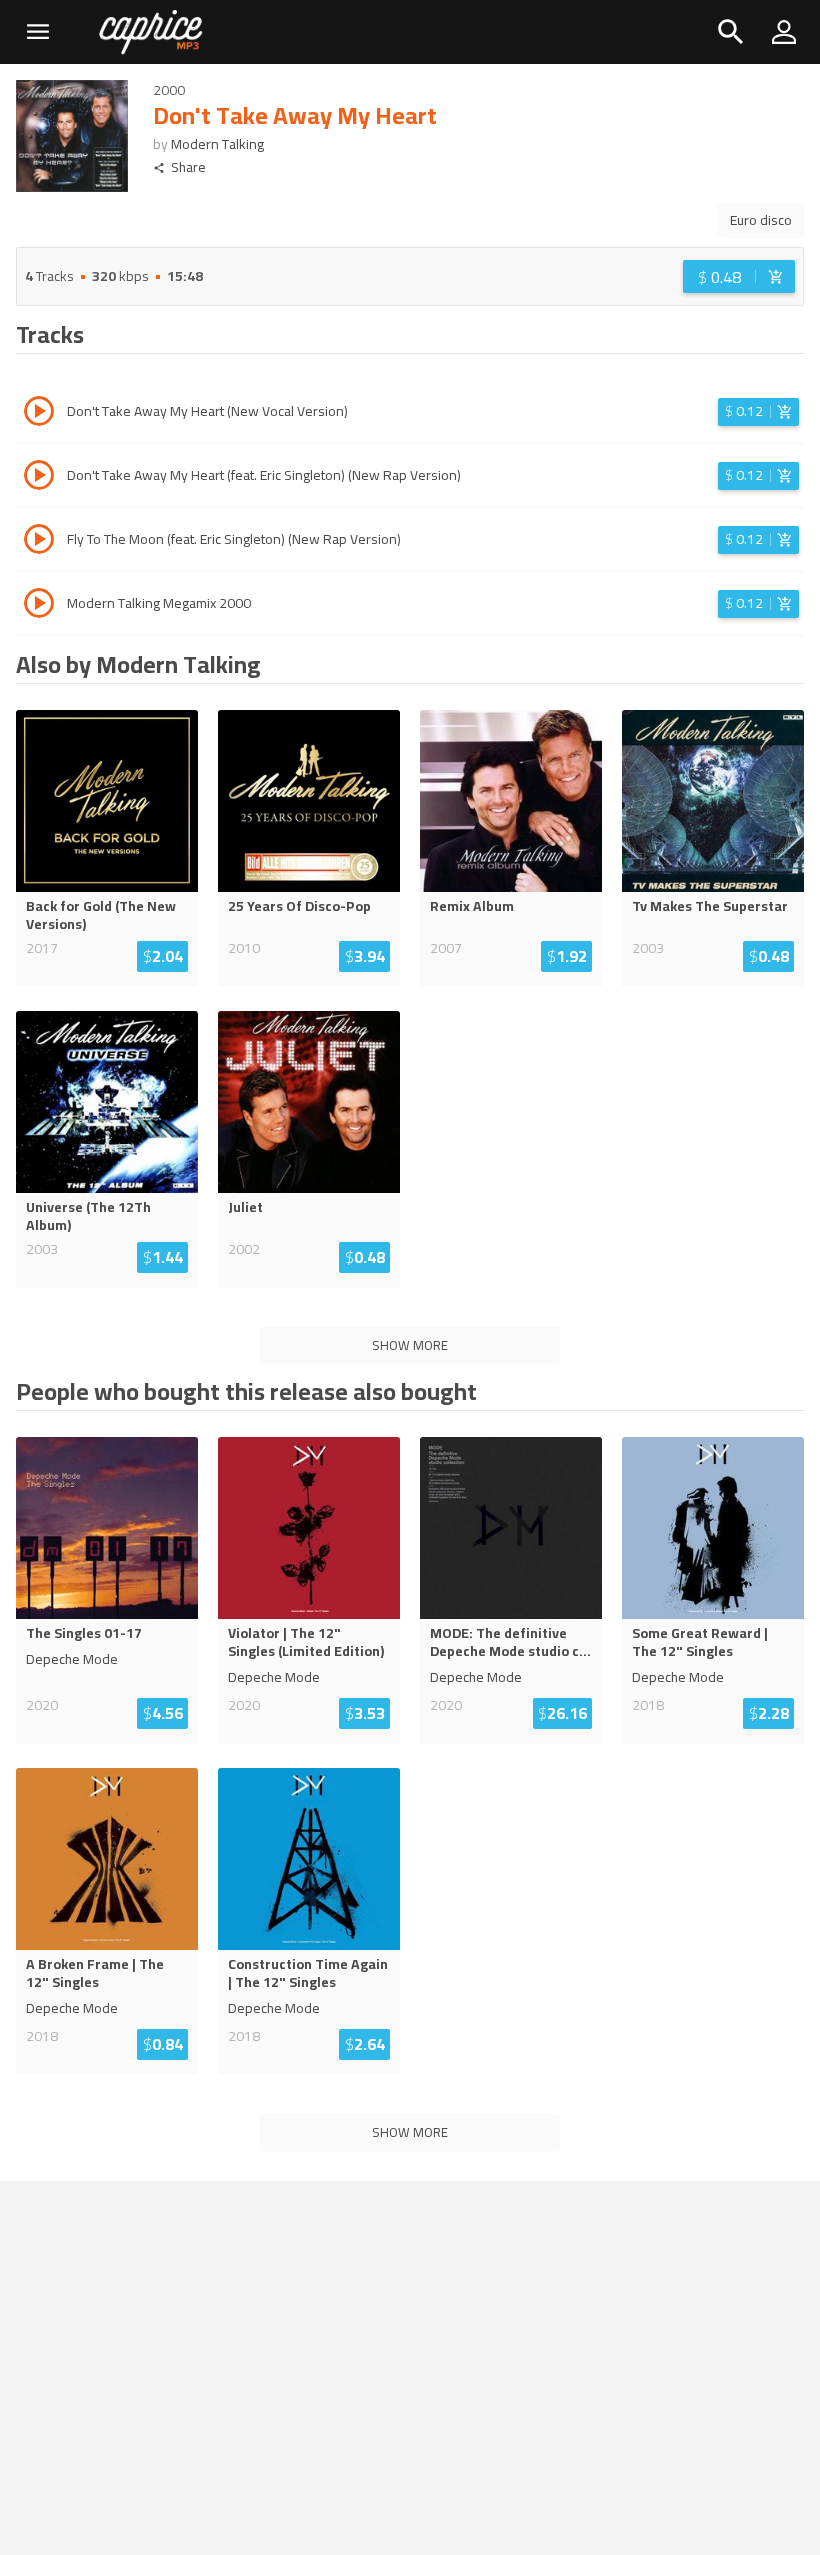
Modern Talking (217, 144)
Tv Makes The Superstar (710, 906)
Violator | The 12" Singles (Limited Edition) (306, 1642)
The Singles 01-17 (84, 1633)
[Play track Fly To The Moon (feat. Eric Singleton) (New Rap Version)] (39, 542)
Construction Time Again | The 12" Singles (308, 1973)
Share (188, 167)
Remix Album (472, 906)
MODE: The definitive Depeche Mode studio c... (510, 1642)
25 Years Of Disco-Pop (299, 906)
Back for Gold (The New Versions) (101, 915)
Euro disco (761, 220)
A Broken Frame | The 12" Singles (95, 1973)
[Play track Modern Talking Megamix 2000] (39, 606)
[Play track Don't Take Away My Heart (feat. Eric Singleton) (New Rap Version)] (39, 478)
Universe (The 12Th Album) (88, 1216)
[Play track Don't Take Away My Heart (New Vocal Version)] (39, 414)
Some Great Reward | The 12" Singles (700, 1642)
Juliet (245, 1207)
